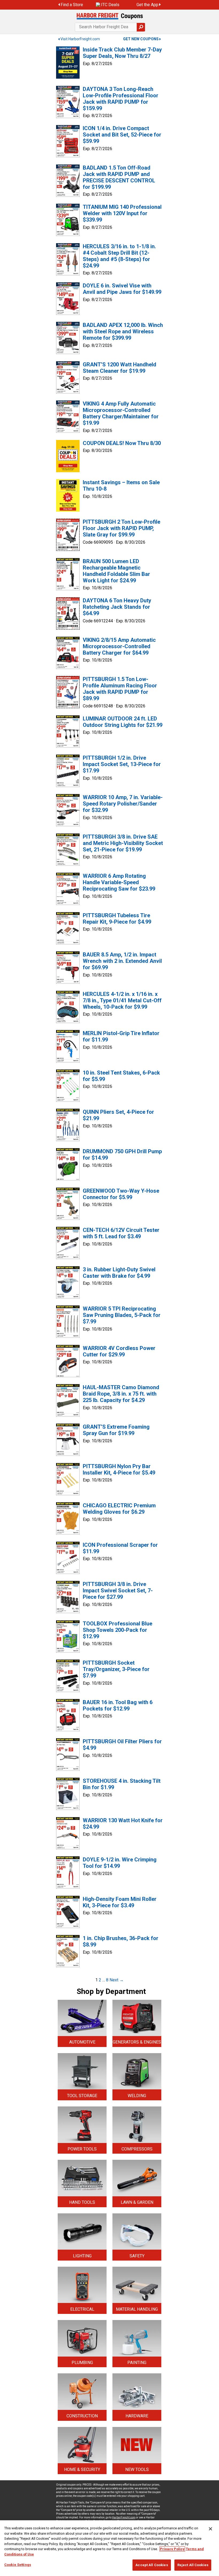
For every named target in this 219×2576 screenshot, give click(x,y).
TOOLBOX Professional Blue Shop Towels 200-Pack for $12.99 (118, 1630)
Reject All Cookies (193, 2565)
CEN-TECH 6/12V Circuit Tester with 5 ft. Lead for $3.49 (121, 1233)
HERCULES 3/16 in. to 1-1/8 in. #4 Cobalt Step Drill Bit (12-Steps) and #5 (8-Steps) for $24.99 (119, 256)
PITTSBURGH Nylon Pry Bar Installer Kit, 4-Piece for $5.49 (119, 1469)
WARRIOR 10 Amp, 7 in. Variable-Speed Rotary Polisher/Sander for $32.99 (123, 804)
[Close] (210, 2529)
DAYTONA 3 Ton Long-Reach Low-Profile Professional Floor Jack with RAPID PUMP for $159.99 (121, 99)
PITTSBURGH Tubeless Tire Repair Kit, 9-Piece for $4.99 (117, 919)
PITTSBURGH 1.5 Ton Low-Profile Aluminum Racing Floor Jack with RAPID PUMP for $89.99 (120, 689)
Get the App (147, 5)
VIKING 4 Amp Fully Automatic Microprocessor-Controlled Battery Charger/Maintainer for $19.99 (121, 413)
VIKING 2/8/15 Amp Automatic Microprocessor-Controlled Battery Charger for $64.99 (119, 646)
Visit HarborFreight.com (80, 39)
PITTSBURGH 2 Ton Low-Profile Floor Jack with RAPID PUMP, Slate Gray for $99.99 (122, 528)
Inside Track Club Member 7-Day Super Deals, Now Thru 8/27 (122, 53)
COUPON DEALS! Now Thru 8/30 (122, 443)
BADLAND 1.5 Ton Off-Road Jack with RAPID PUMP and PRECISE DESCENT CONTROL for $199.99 (119, 177)
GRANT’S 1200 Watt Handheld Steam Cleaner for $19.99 (120, 368)
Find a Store (72, 5)
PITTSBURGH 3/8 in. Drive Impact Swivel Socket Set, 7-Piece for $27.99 (118, 1591)
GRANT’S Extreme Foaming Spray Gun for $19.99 (116, 1430)
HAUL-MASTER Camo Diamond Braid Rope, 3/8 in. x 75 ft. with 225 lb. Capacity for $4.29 (121, 1394)
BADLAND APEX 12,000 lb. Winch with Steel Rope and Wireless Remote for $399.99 (123, 331)
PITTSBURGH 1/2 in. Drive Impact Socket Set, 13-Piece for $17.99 (122, 764)
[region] (109, 2548)
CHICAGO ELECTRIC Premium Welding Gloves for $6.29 (119, 1509)
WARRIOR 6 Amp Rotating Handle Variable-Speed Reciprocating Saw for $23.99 (119, 882)
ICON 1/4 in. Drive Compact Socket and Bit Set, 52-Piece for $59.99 (122, 135)
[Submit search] (141, 27)
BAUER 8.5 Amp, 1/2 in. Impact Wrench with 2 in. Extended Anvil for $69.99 (122, 961)
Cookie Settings (18, 2565)
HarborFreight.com (124, 2517)
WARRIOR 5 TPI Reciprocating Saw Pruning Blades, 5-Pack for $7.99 (122, 1315)
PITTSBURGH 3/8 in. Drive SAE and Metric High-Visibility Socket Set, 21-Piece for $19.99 (123, 843)
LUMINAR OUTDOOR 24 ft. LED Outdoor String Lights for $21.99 (123, 722)
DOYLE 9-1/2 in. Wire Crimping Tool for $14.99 (120, 1863)
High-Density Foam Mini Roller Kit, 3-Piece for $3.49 (120, 1902)
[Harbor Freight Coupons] (109, 16)
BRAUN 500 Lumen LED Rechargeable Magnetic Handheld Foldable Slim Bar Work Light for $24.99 (116, 571)
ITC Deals (110, 5)
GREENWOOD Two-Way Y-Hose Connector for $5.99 (121, 1194)
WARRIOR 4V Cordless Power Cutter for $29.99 (119, 1351)
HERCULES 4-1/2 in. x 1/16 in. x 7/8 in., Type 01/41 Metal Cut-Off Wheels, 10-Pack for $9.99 (122, 1000)
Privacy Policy (172, 2549)
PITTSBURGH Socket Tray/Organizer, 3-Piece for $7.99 (116, 1669)
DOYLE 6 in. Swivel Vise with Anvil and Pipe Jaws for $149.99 (122, 289)
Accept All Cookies (152, 2565)
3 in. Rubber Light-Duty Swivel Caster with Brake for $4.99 (119, 1273)
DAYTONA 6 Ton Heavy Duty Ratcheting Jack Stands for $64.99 (117, 607)
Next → (117, 1980)
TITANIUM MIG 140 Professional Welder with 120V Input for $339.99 (122, 213)
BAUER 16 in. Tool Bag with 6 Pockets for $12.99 (118, 1705)
